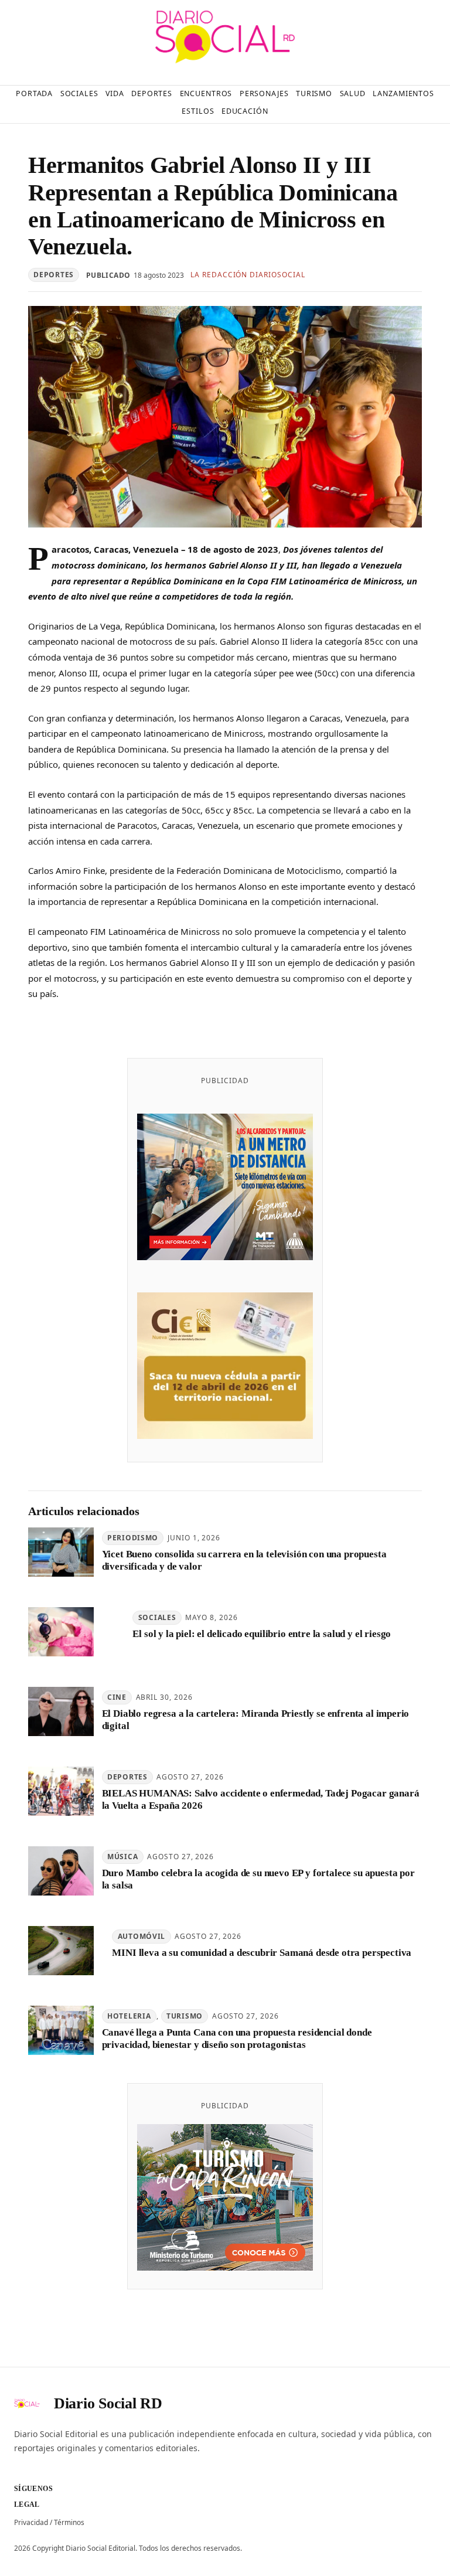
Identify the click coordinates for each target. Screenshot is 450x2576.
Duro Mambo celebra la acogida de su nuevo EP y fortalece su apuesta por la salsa (258, 1879)
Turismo (185, 2016)
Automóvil (142, 1936)
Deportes (54, 275)
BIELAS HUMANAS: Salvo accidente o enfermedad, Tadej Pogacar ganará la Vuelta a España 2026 (261, 1799)
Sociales (157, 1617)
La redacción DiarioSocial (248, 275)
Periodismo (133, 1538)
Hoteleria (129, 2016)
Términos (69, 2522)
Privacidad (31, 2522)
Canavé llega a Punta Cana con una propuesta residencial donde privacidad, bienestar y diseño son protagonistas (237, 2039)
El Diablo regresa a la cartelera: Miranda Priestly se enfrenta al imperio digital (256, 1720)
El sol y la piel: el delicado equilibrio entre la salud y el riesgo (262, 1634)
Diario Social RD (108, 2403)
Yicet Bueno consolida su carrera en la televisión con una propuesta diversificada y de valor (244, 1560)
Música (122, 1857)
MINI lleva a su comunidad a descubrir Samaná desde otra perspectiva (262, 1953)
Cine (117, 1697)
